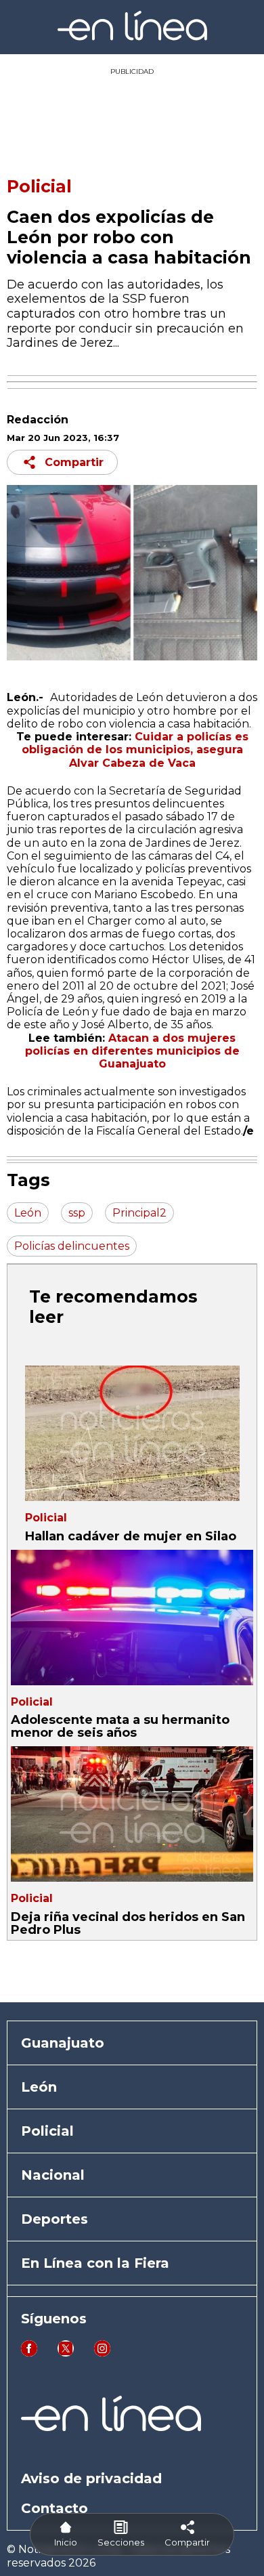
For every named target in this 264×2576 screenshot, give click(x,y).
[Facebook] (29, 2353)
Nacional (53, 2175)
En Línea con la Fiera (95, 2263)
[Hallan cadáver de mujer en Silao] (132, 1433)
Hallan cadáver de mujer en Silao (132, 1536)
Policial (39, 186)
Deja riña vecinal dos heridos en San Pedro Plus (128, 1923)
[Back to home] (132, 37)
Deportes (54, 2219)
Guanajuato (63, 2043)
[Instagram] (102, 2353)
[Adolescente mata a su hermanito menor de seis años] (132, 1618)
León (39, 2087)
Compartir (74, 462)
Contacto (54, 2508)
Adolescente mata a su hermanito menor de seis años (120, 1726)
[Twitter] (66, 2353)
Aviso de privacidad (91, 2478)
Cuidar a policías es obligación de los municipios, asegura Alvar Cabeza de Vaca (135, 749)
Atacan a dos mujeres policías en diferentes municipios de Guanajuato (132, 1051)
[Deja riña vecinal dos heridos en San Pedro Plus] (132, 1814)
